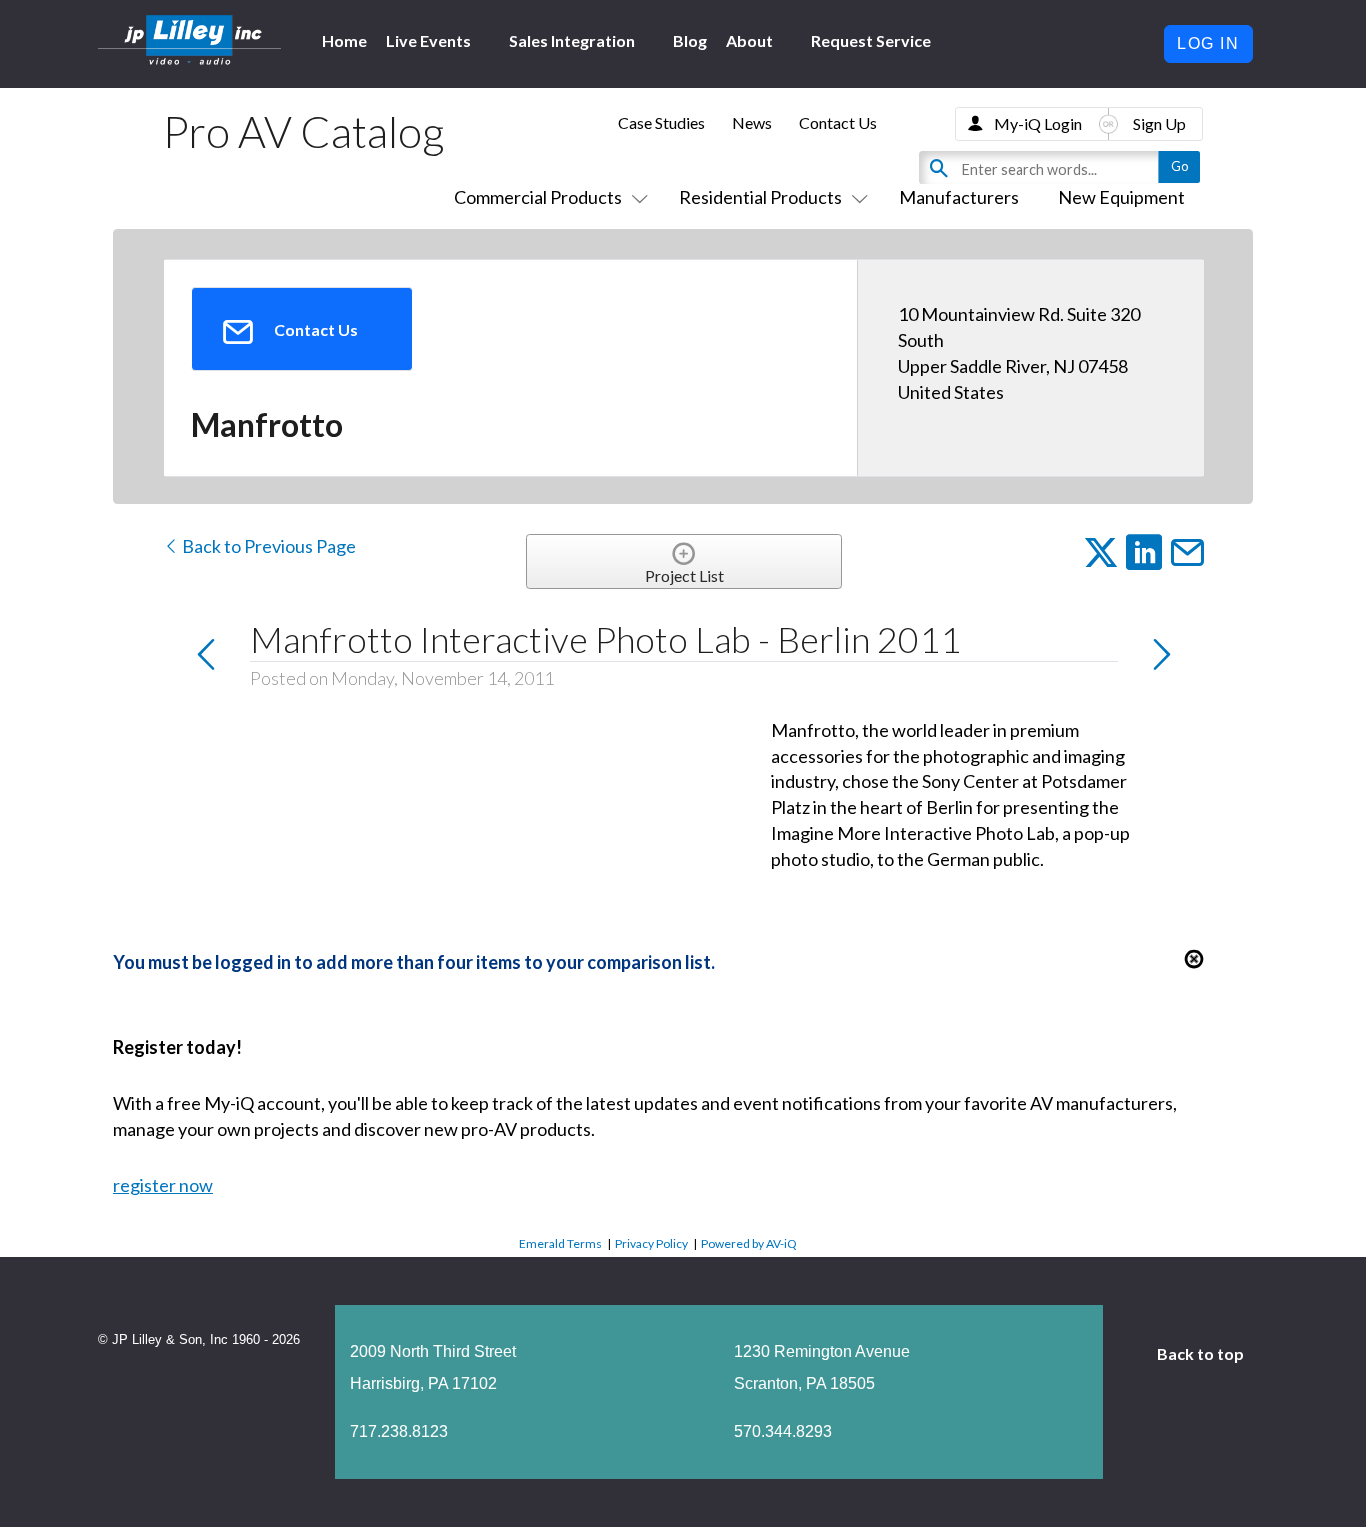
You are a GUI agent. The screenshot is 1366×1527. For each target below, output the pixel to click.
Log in (1208, 43)
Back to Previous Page (267, 546)
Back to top (1202, 1353)
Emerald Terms (560, 1243)
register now (163, 1185)
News (752, 122)
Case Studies (661, 122)
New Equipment (1121, 197)
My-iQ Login (1038, 123)
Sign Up (1159, 123)
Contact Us (838, 122)
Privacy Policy (651, 1243)
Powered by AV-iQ (749, 1243)
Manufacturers (959, 197)
